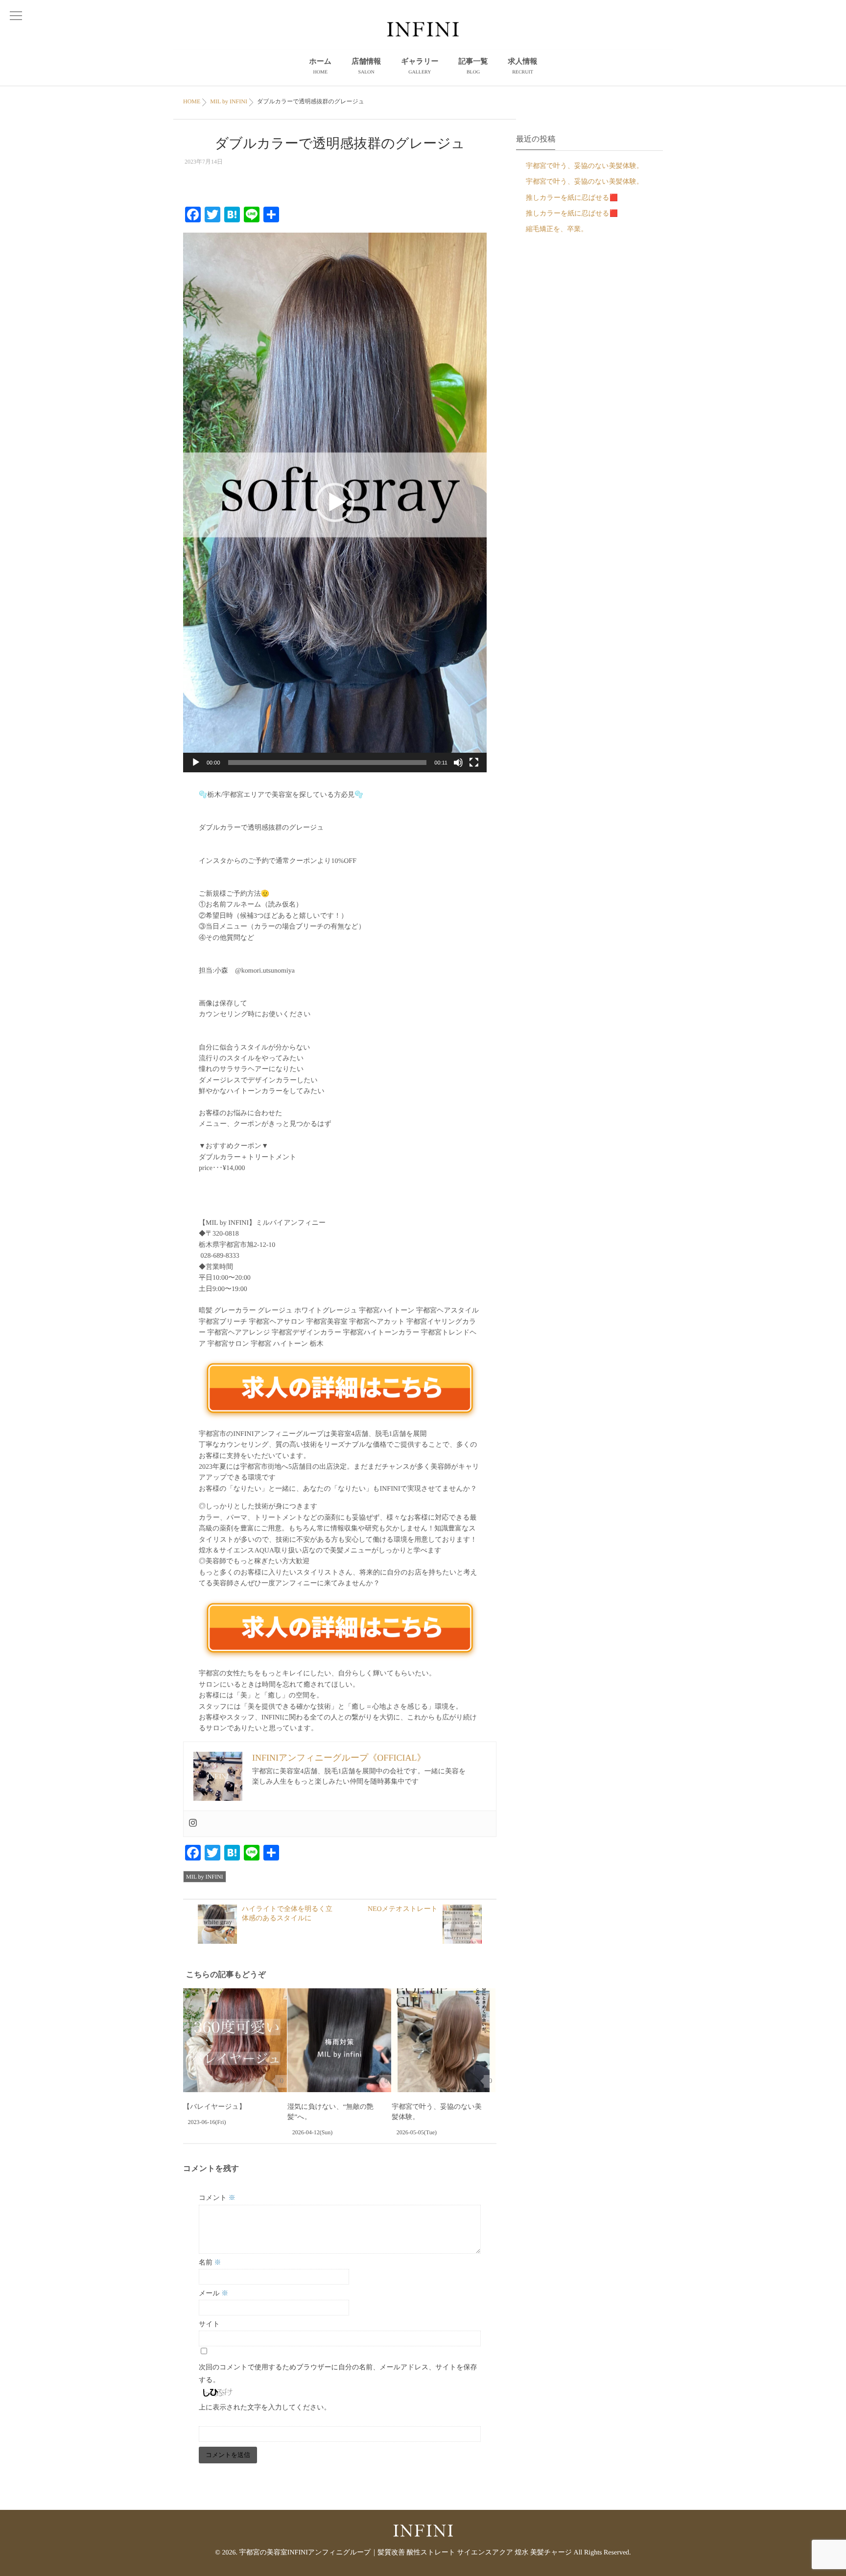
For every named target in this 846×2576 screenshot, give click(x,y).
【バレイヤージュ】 (214, 2107)
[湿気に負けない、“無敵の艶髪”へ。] (339, 2040)
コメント (217, 2198)
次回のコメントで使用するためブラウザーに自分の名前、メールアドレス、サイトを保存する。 (338, 2374)
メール (213, 2294)
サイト (209, 2325)
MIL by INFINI (205, 1877)
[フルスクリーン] (474, 763)
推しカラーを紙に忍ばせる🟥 (572, 198)
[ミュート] (458, 763)
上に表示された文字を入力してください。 (265, 2408)
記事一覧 (473, 66)
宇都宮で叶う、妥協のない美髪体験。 (585, 166)
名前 (210, 2263)
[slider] (328, 763)
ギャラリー (420, 66)
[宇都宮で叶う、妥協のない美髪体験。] (444, 2040)
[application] (335, 502)
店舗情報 (366, 66)
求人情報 (523, 66)
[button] (335, 502)
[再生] (196, 763)
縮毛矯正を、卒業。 (557, 229)
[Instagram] (193, 1824)
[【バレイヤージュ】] (235, 2040)
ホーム (320, 66)
